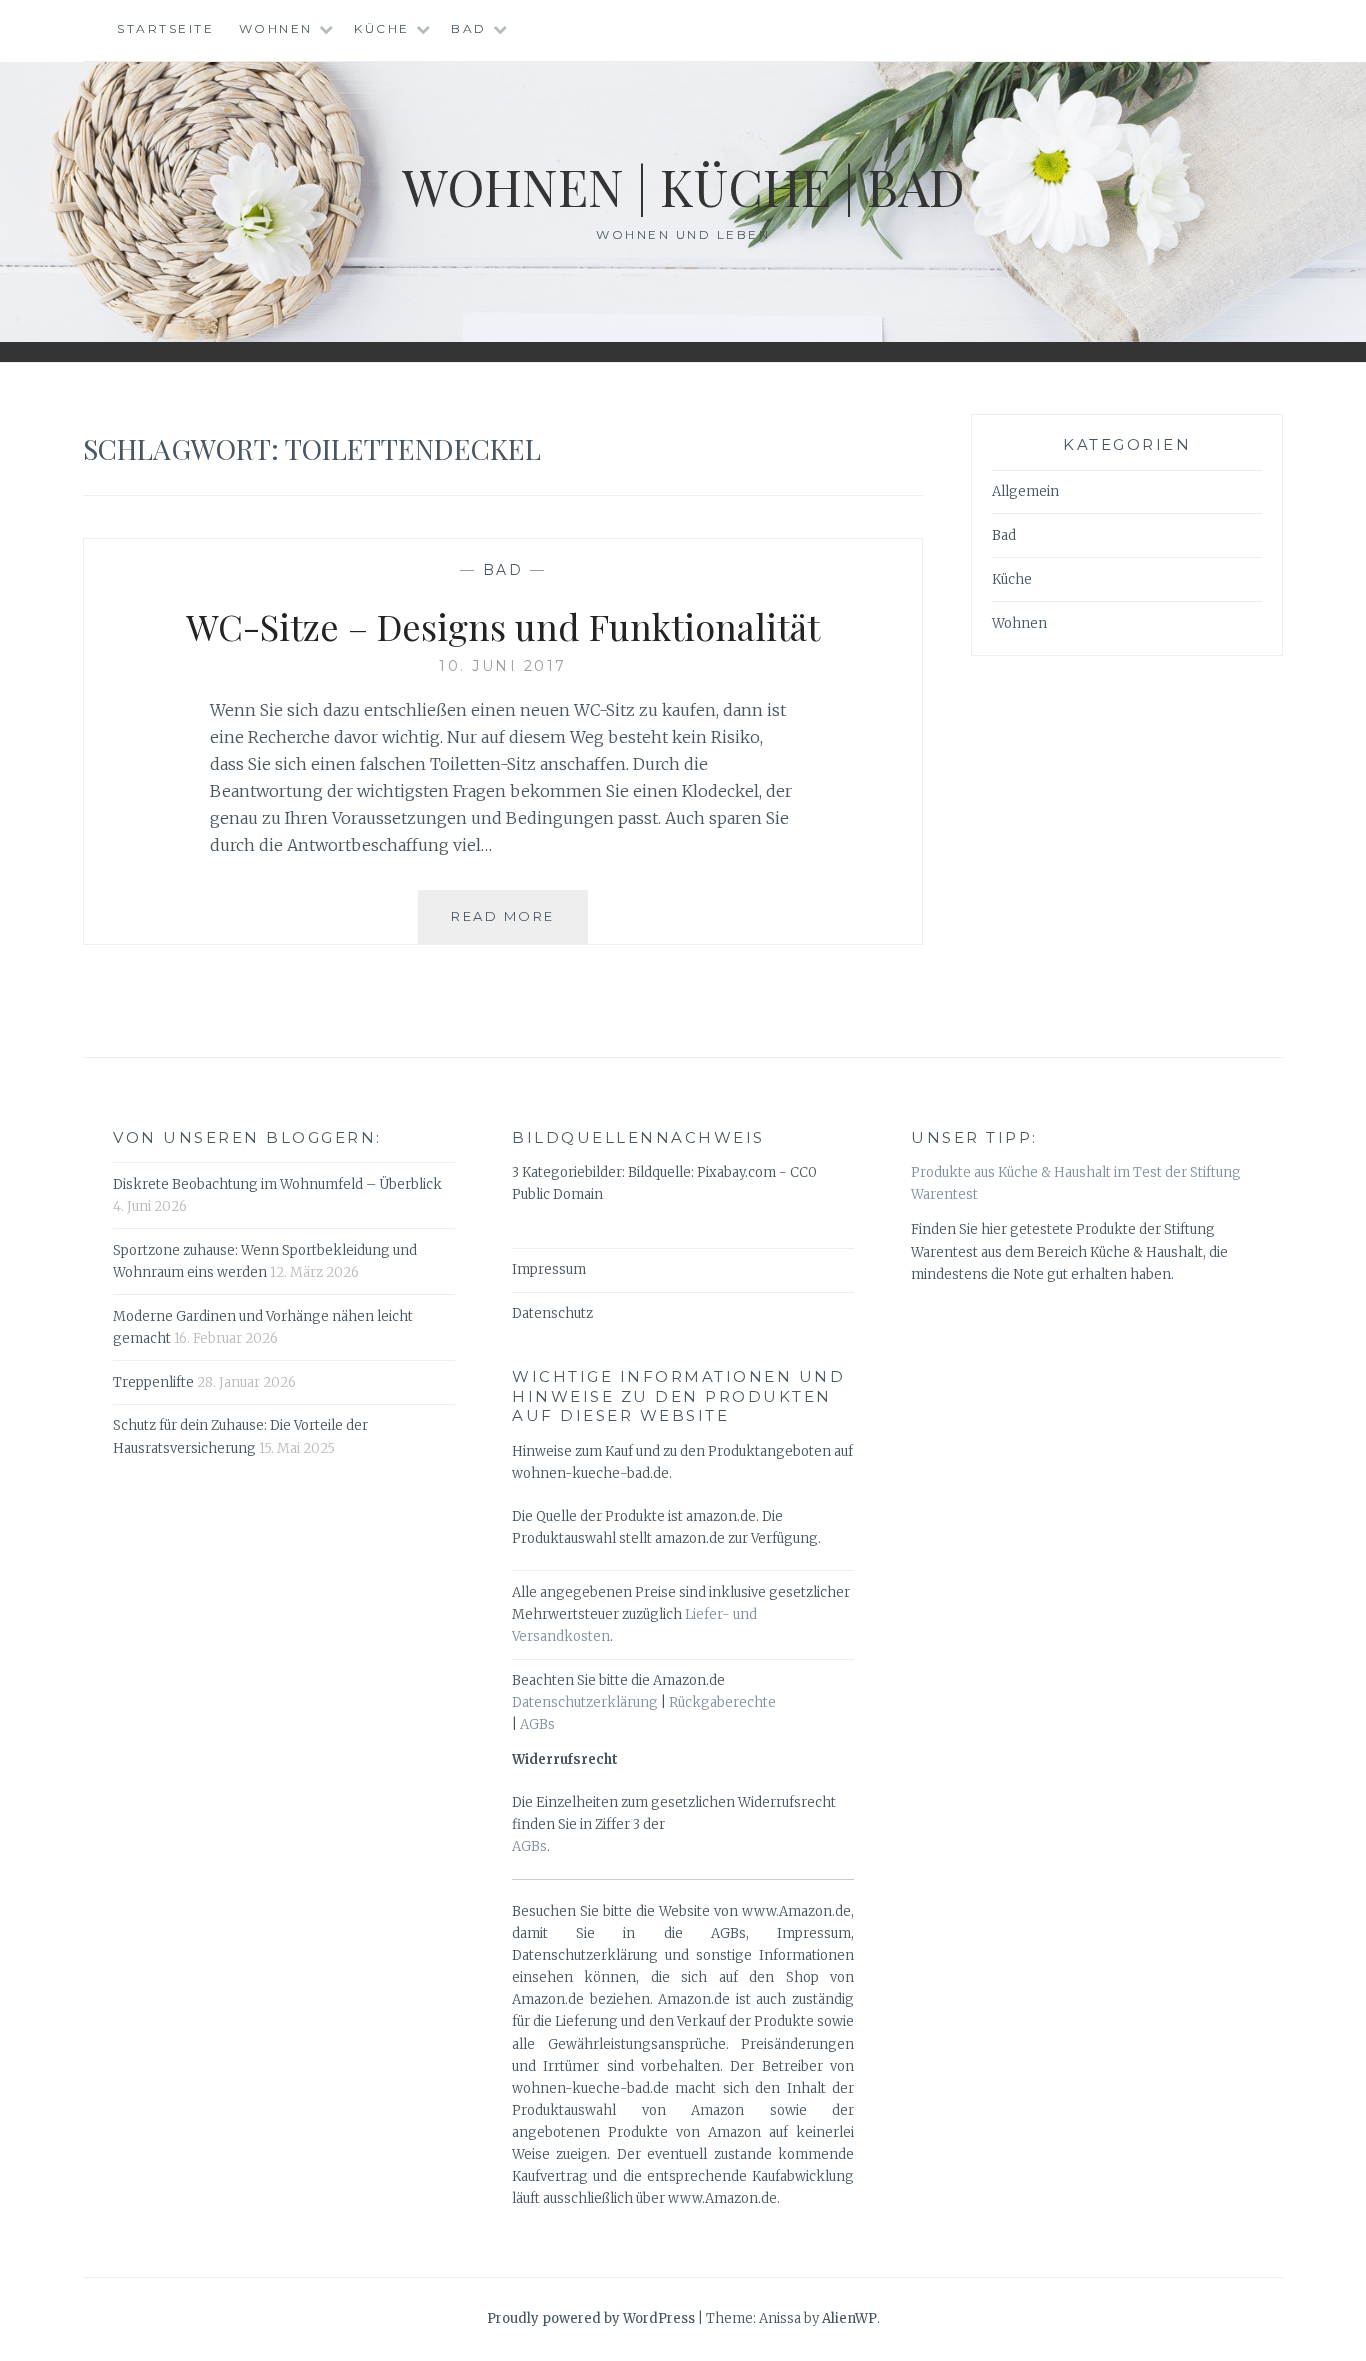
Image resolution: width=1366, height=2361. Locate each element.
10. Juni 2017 (503, 666)
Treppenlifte (153, 1382)
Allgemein (1025, 491)
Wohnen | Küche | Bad (683, 186)
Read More (519, 925)
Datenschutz (552, 1313)
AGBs (537, 1724)
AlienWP (849, 2318)
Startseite (165, 28)
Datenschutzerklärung (585, 1702)
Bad (469, 28)
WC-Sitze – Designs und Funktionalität (503, 626)
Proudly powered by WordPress (591, 2318)
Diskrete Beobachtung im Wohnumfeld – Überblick (277, 1184)
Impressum (549, 1269)
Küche (382, 28)
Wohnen (276, 28)
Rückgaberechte (722, 1702)
